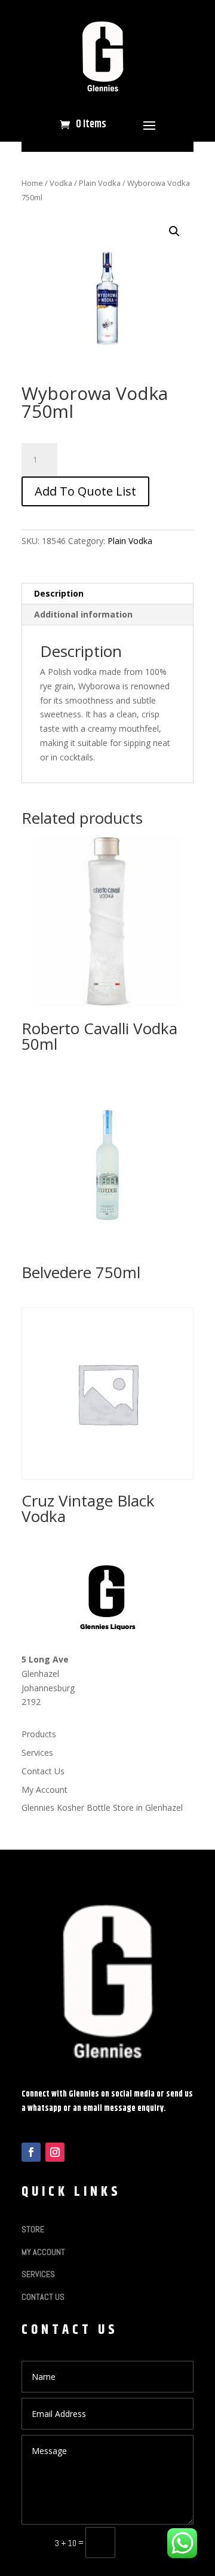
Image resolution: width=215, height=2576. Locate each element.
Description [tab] (59, 593)
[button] (174, 231)
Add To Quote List (85, 491)
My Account (44, 1790)
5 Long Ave (45, 1659)
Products (39, 1734)
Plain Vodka (100, 183)
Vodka (61, 183)
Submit (160, 2542)
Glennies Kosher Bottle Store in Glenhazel (102, 1808)
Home (32, 183)
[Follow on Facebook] (31, 2152)
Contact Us (43, 1771)
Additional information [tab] (83, 614)
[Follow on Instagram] (55, 2152)
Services (37, 1753)
